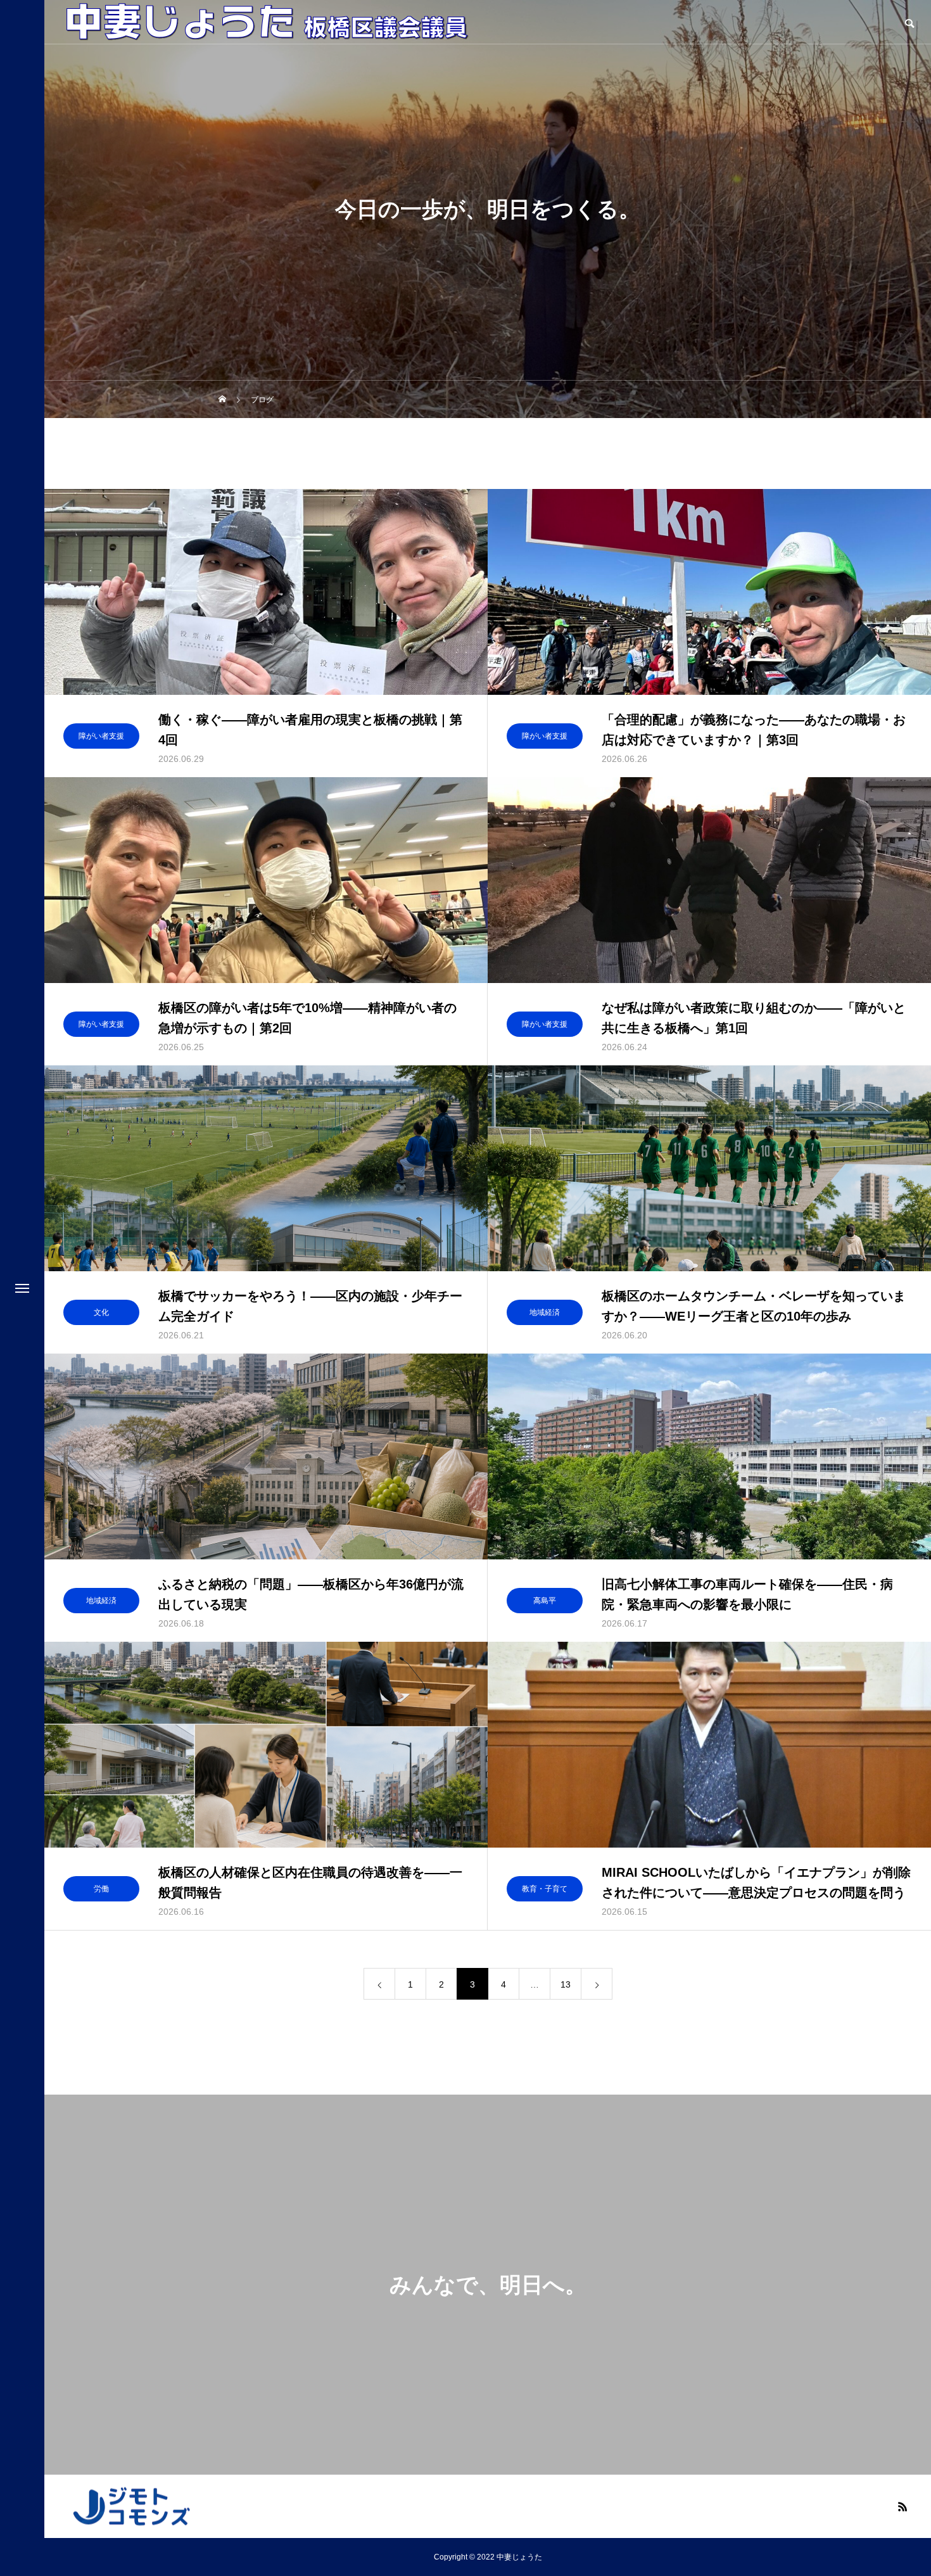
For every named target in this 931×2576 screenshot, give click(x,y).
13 (566, 1984)
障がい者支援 (101, 736)
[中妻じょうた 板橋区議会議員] (267, 22)
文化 (101, 1312)
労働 (101, 1889)
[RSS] (902, 2506)
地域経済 (545, 1312)
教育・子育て (545, 1889)
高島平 (545, 1601)
